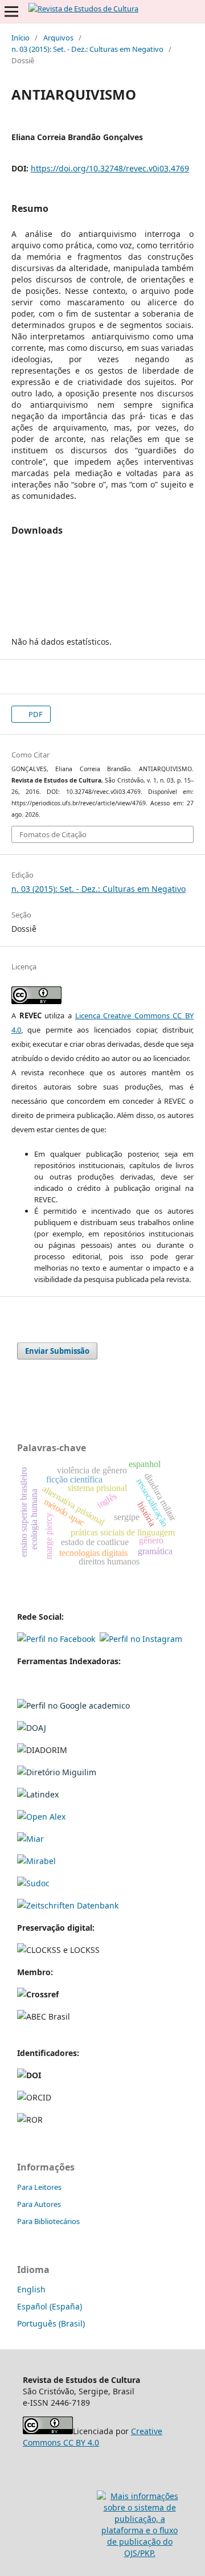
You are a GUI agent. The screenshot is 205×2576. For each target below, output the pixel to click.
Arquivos (58, 38)
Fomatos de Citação (53, 834)
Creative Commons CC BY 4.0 (93, 2437)
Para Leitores (39, 2187)
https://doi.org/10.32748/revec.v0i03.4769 (110, 168)
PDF (35, 714)
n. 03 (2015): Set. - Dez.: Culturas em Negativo (87, 49)
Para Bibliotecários (48, 2221)
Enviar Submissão (57, 1351)
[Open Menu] (11, 11)
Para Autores (39, 2204)
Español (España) (50, 2306)
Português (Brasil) (51, 2323)
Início (20, 38)
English (31, 2289)
